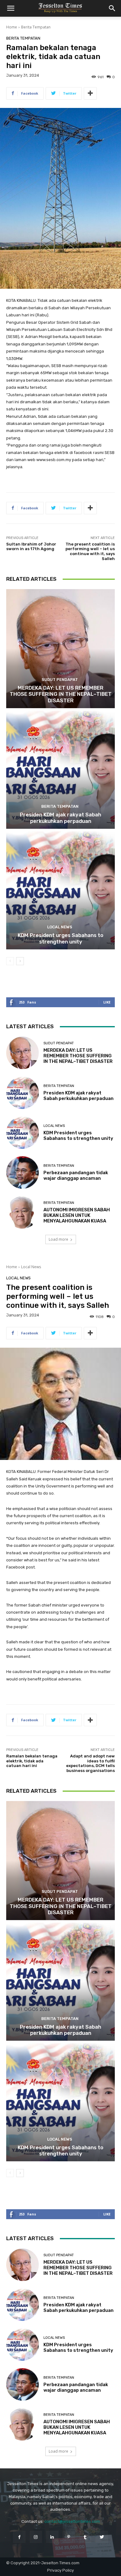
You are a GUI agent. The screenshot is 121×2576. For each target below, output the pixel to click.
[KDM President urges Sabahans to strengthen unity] (60, 890)
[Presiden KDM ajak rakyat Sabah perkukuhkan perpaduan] (60, 769)
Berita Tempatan (36, 27)
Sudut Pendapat (60, 680)
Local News (60, 927)
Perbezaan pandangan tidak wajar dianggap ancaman (76, 1175)
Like (107, 1002)
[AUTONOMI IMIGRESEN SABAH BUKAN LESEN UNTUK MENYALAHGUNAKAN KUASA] (22, 1212)
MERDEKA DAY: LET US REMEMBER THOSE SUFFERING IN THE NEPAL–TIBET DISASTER (61, 694)
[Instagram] (36, 2537)
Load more (58, 1239)
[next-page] (20, 961)
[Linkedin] (52, 2537)
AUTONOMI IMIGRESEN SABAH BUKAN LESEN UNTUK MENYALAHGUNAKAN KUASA (77, 1215)
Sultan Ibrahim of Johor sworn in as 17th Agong (31, 547)
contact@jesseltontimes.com (72, 2521)
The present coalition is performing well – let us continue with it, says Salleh (90, 551)
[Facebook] (19, 2537)
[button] (11, 8)
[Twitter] (102, 2537)
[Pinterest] (69, 2537)
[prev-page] (10, 961)
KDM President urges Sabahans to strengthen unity (60, 938)
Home (12, 27)
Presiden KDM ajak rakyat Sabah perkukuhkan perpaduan (60, 818)
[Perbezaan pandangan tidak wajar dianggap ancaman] (22, 1172)
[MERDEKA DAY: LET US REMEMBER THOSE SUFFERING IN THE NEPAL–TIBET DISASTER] (60, 649)
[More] (90, 93)
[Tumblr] (85, 2537)
